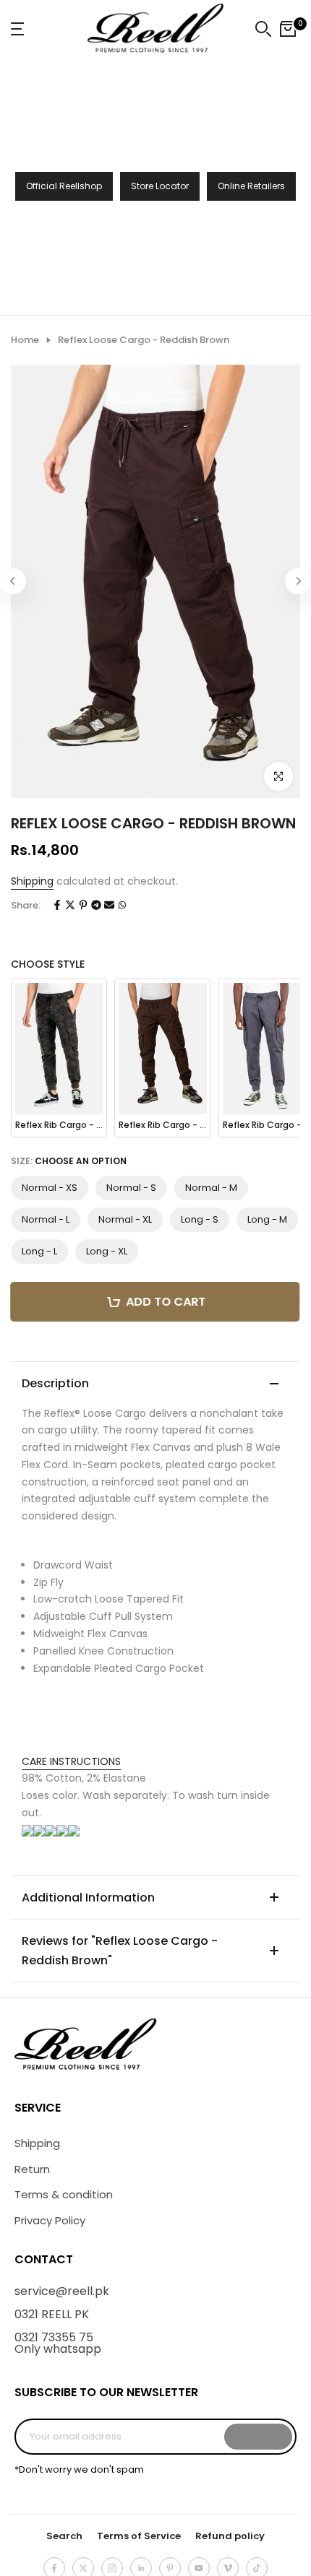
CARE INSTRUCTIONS (71, 1761)
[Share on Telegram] (96, 906)
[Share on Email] (109, 906)
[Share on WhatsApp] (122, 906)
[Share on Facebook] (57, 906)
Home (25, 340)
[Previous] (13, 581)
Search (64, 2536)
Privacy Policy (50, 2220)
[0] (288, 29)
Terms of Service (139, 2536)
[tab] (155, 1762)
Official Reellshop (64, 186)
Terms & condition (64, 2194)
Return (32, 2169)
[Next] (298, 581)
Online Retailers (251, 186)
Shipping (32, 881)
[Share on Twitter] (70, 906)
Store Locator (160, 186)
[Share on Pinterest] (83, 906)
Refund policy (230, 2536)
